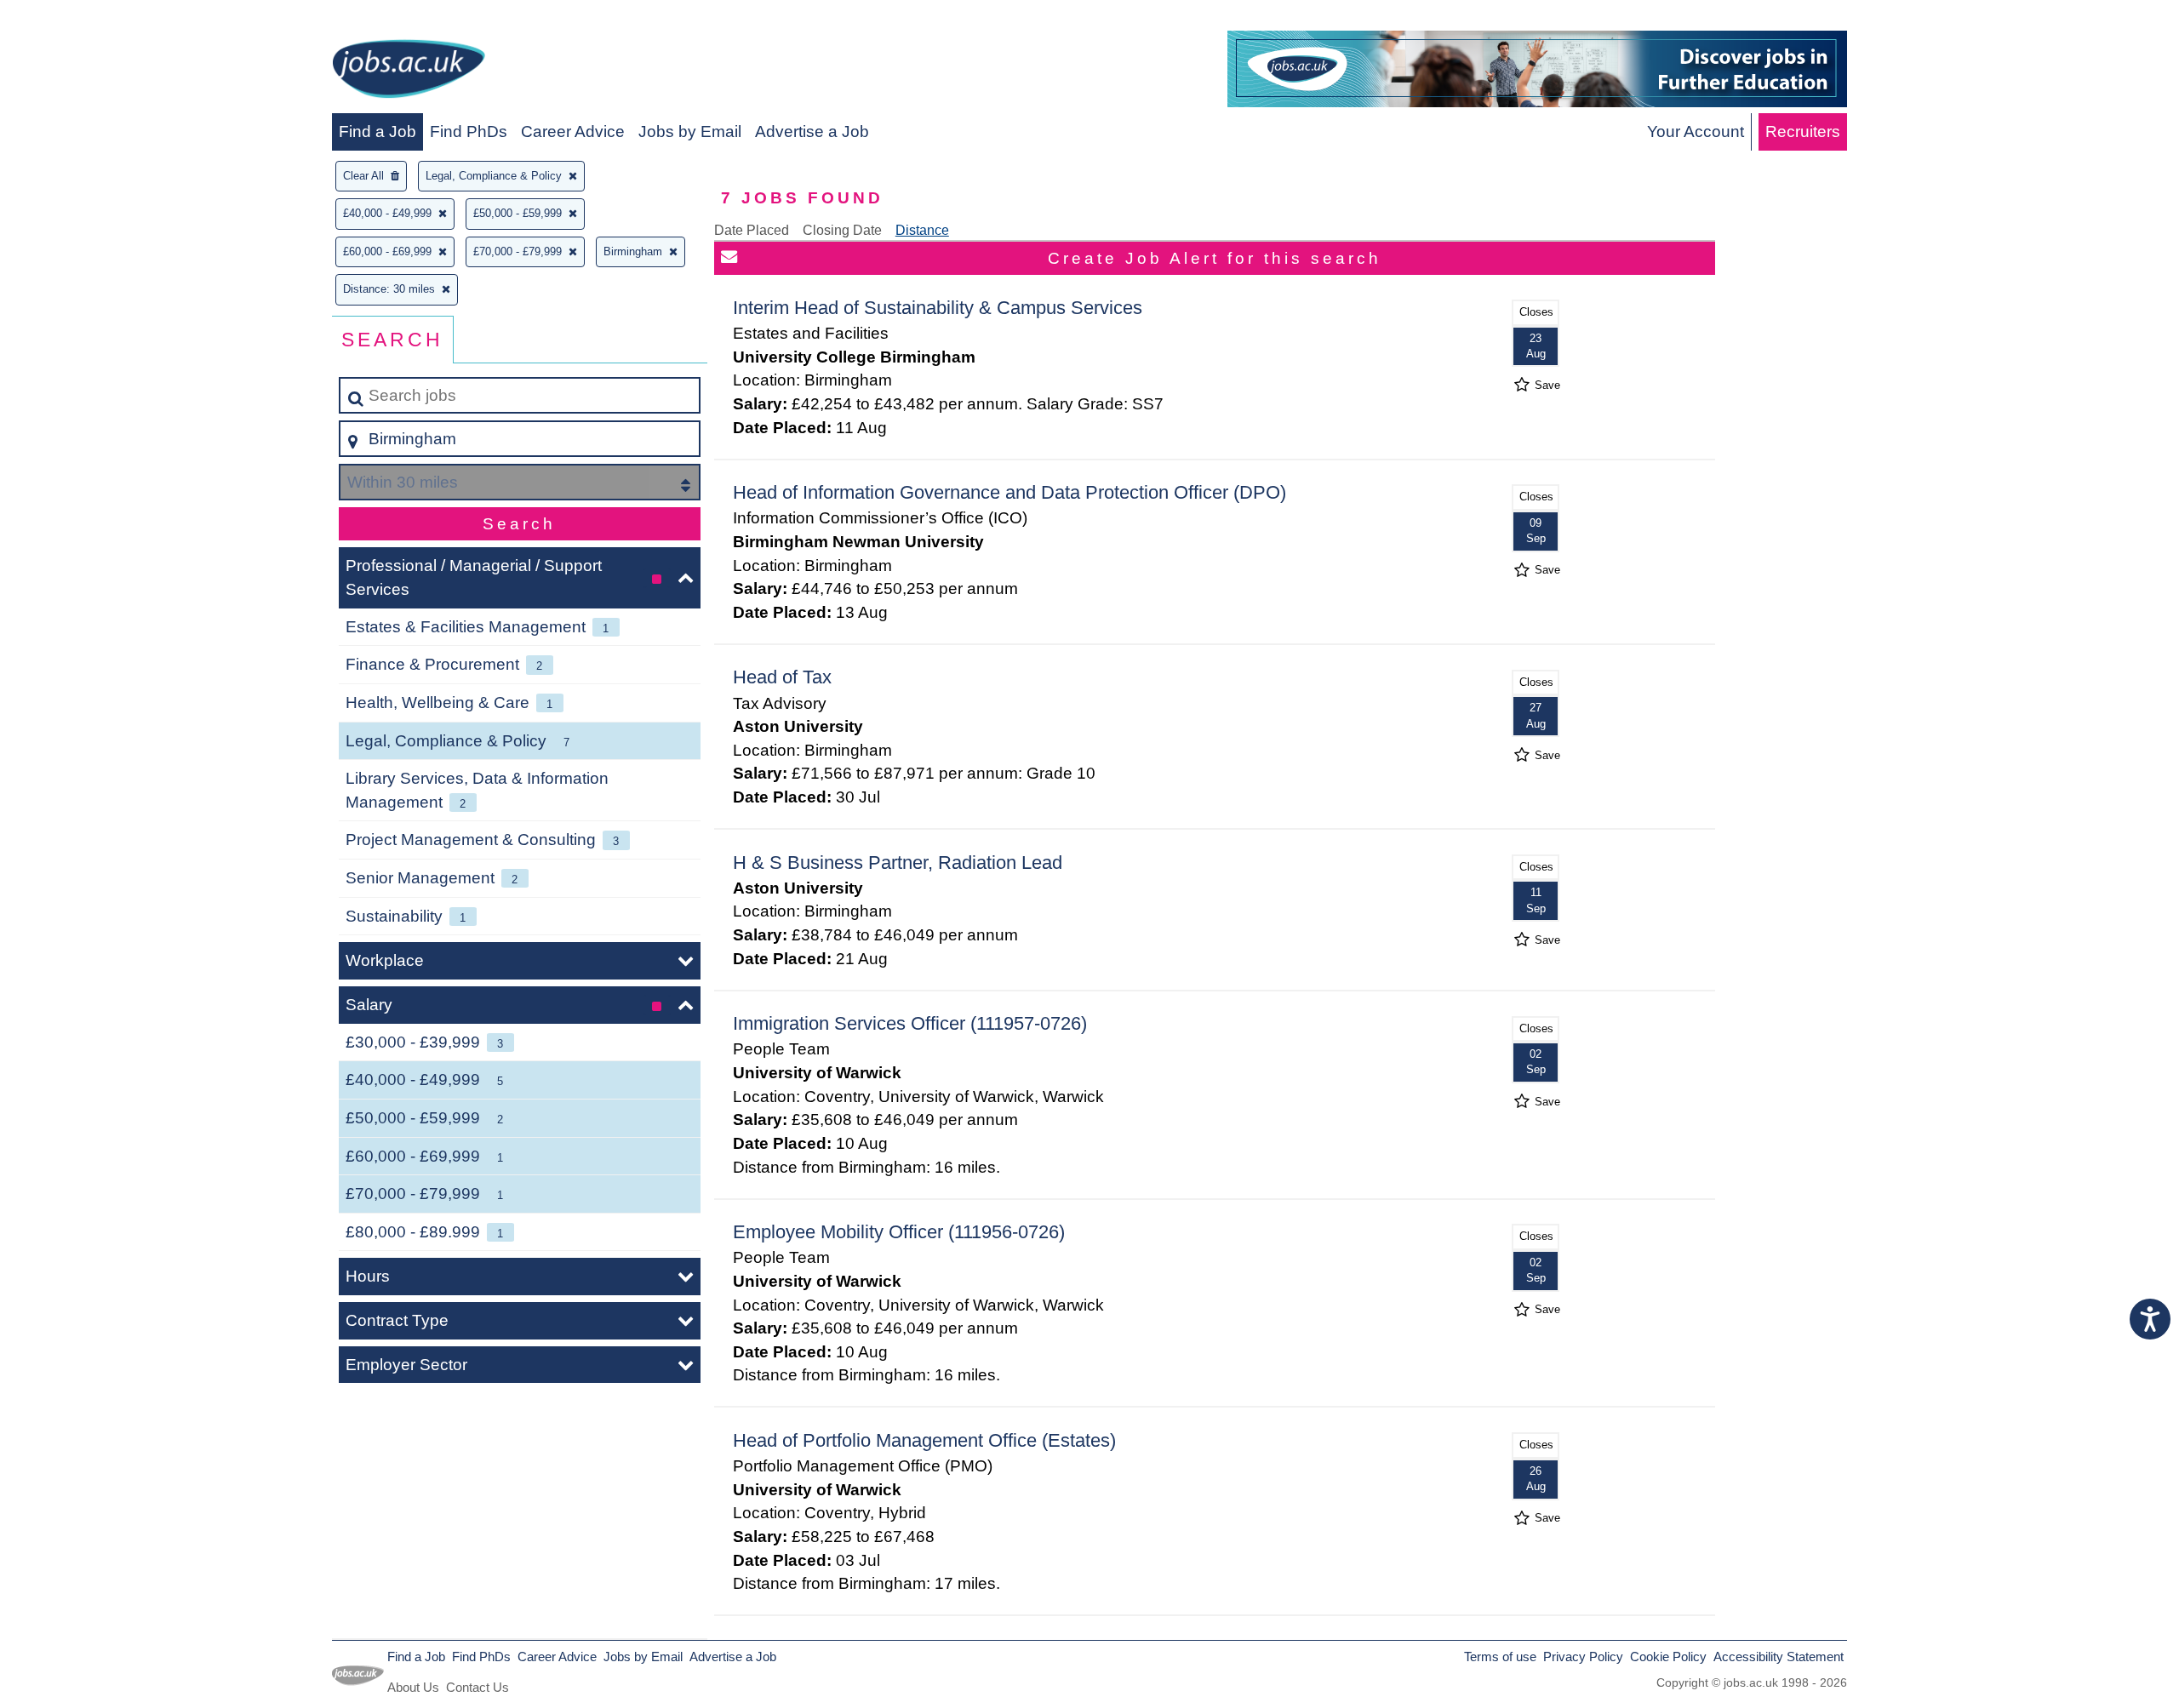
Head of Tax (782, 677)
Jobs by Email (690, 131)
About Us (413, 1687)
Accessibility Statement (1779, 1657)
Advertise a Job (812, 131)
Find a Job (377, 131)
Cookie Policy (1668, 1657)
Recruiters (1803, 131)
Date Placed (752, 230)
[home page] (409, 72)
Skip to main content (81, 18)
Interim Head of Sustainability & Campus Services (938, 308)
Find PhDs (469, 131)
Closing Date (842, 230)
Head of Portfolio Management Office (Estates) (924, 1440)
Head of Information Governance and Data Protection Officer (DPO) (1009, 492)
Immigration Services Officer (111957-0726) (910, 1023)
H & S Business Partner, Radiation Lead (898, 863)
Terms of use (1500, 1657)
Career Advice (573, 131)
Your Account (1696, 131)
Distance (922, 230)
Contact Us (478, 1687)
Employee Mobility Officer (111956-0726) (899, 1232)
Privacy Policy (1583, 1657)
